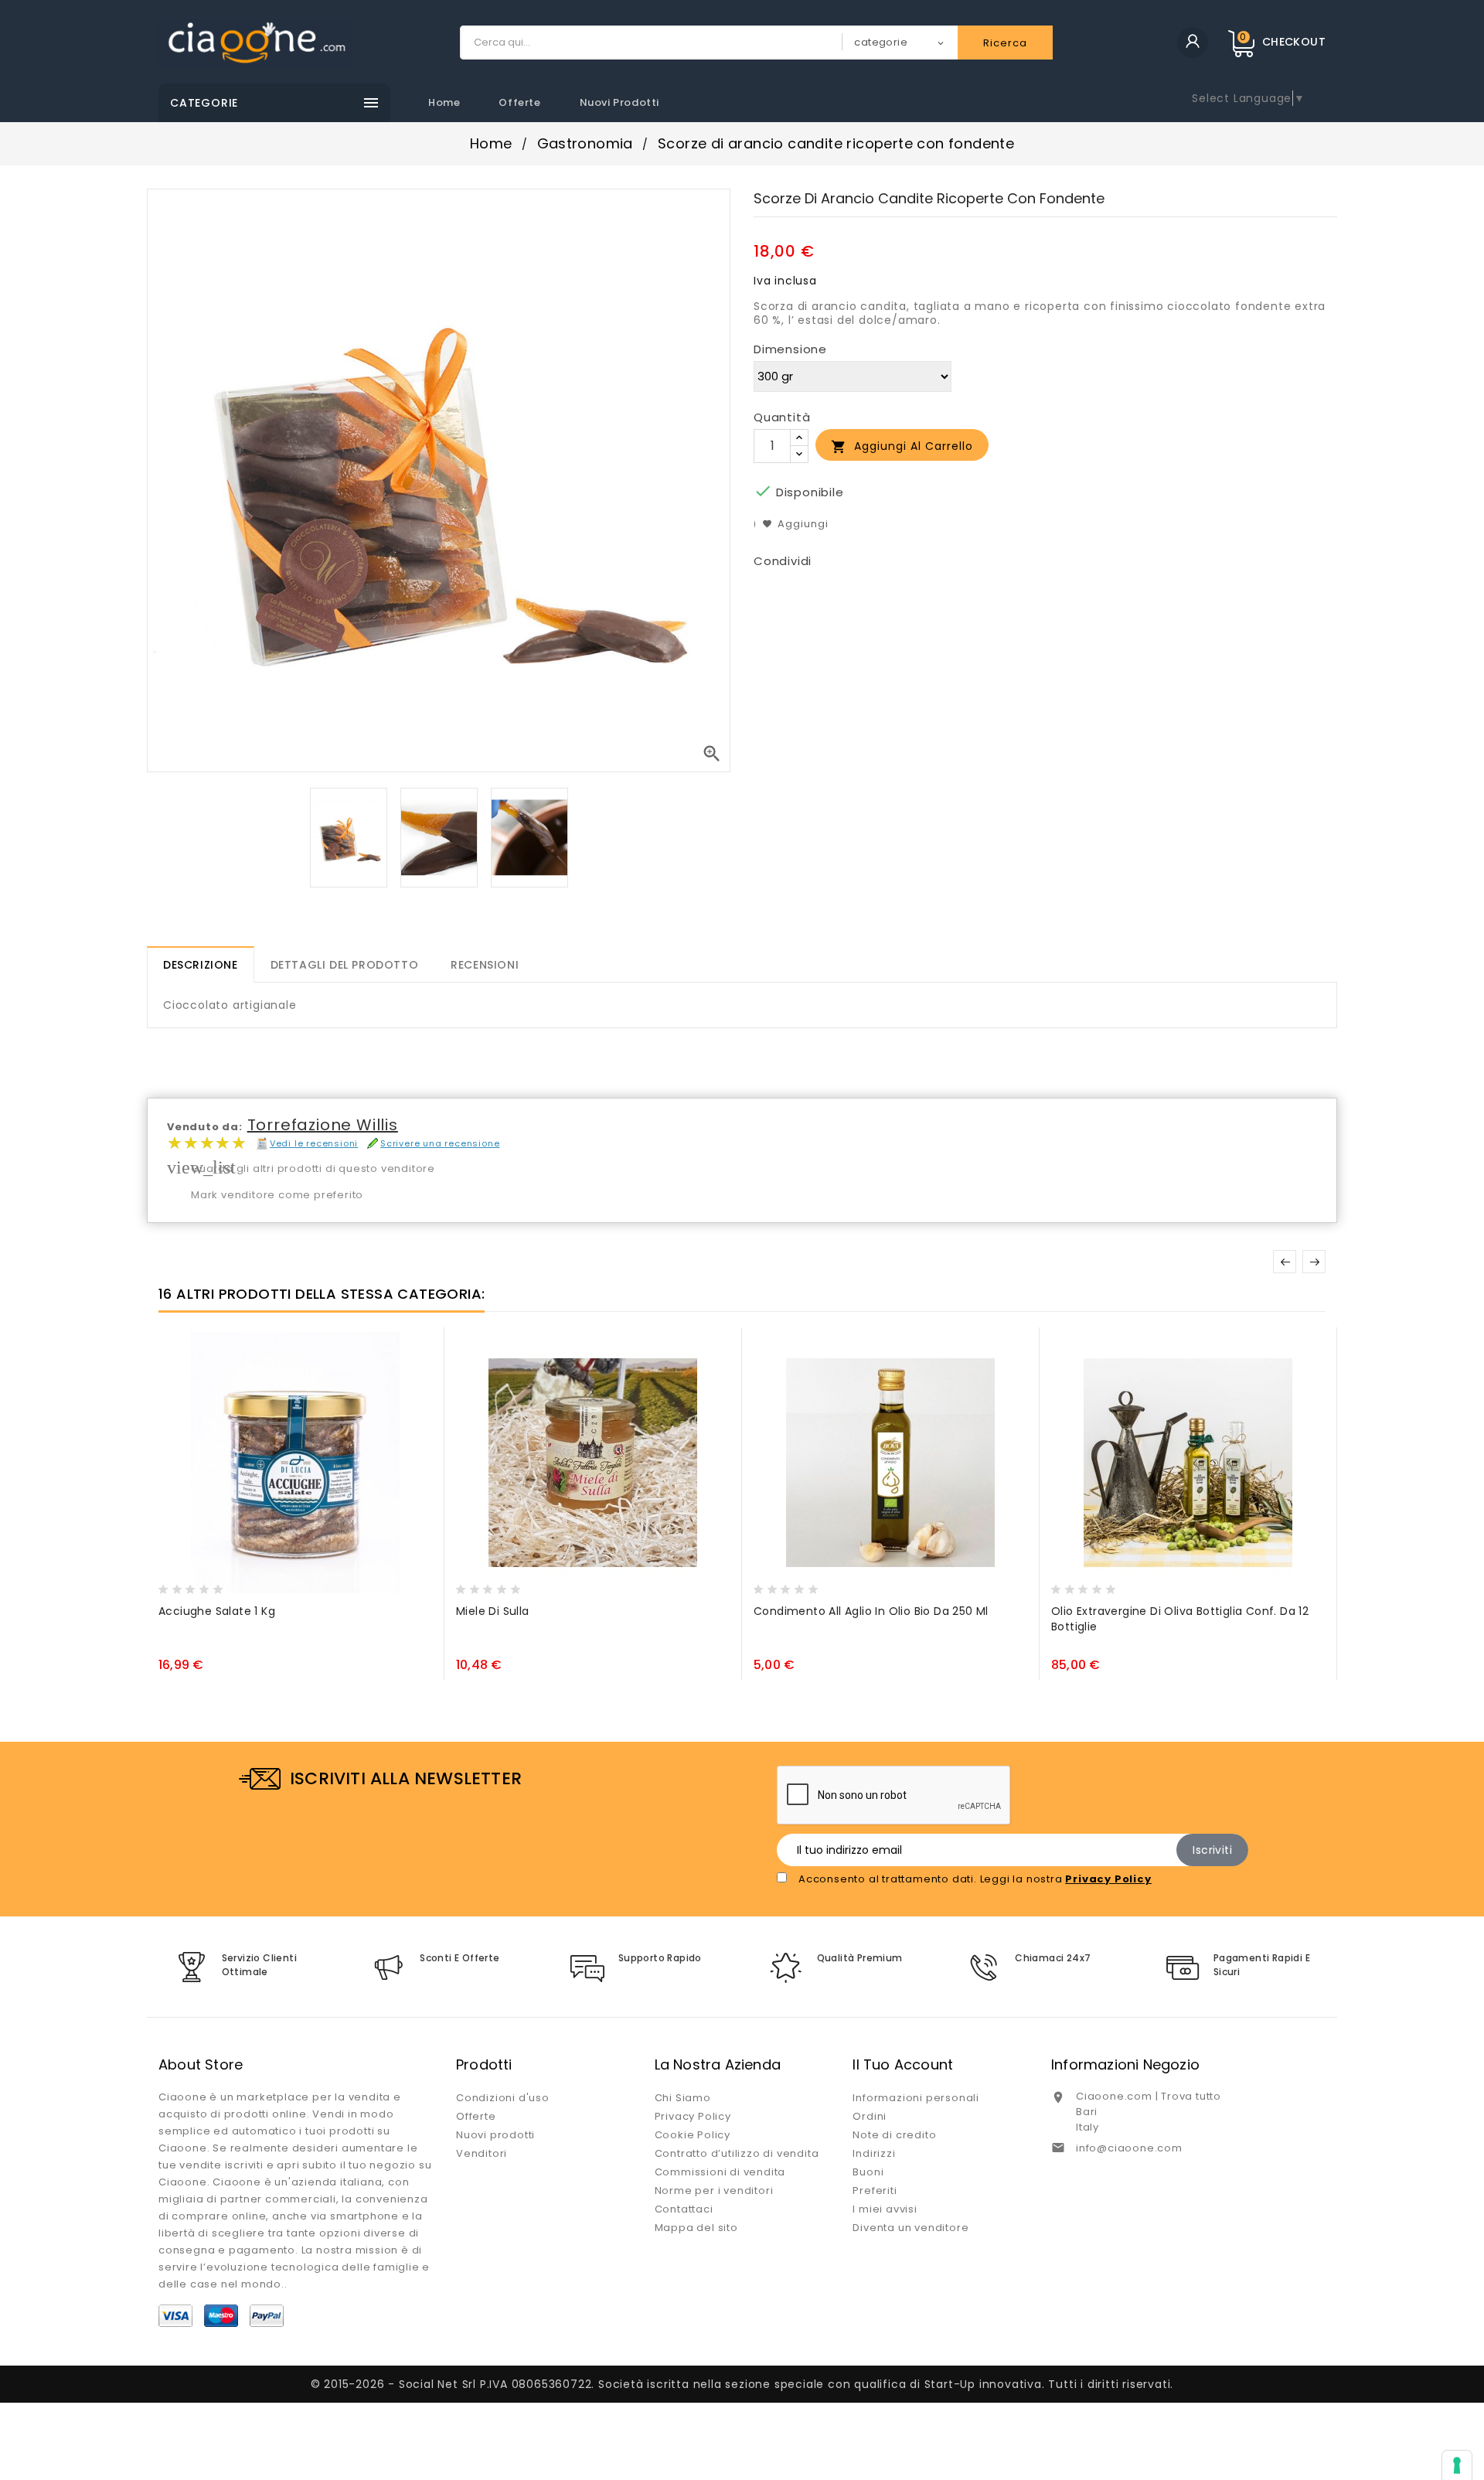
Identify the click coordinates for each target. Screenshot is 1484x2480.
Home (444, 102)
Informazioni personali (916, 2098)
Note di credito (894, 2135)
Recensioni (485, 965)
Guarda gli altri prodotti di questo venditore (313, 1168)
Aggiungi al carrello (902, 446)
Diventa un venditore (910, 2228)
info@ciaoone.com (1129, 2148)
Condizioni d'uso (503, 2098)
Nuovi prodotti (619, 102)
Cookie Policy (693, 2135)
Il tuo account (903, 2064)
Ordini (870, 2116)
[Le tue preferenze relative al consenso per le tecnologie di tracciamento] (1457, 2465)
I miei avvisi (885, 2209)
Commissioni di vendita (720, 2172)
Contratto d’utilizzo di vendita (737, 2153)
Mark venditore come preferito (277, 1195)
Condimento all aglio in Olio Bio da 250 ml (871, 1611)
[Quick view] (233, 1585)
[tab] (201, 964)
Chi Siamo (683, 2098)
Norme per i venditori (714, 2190)
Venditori (482, 2153)
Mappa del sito (696, 2228)
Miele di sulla (493, 1611)
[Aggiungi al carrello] (174, 1585)
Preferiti (875, 2190)
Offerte (519, 102)
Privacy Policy (693, 2116)
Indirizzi (874, 2153)
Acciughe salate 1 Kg (217, 1611)
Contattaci (684, 2209)
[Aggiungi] (204, 1585)
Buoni (868, 2172)
